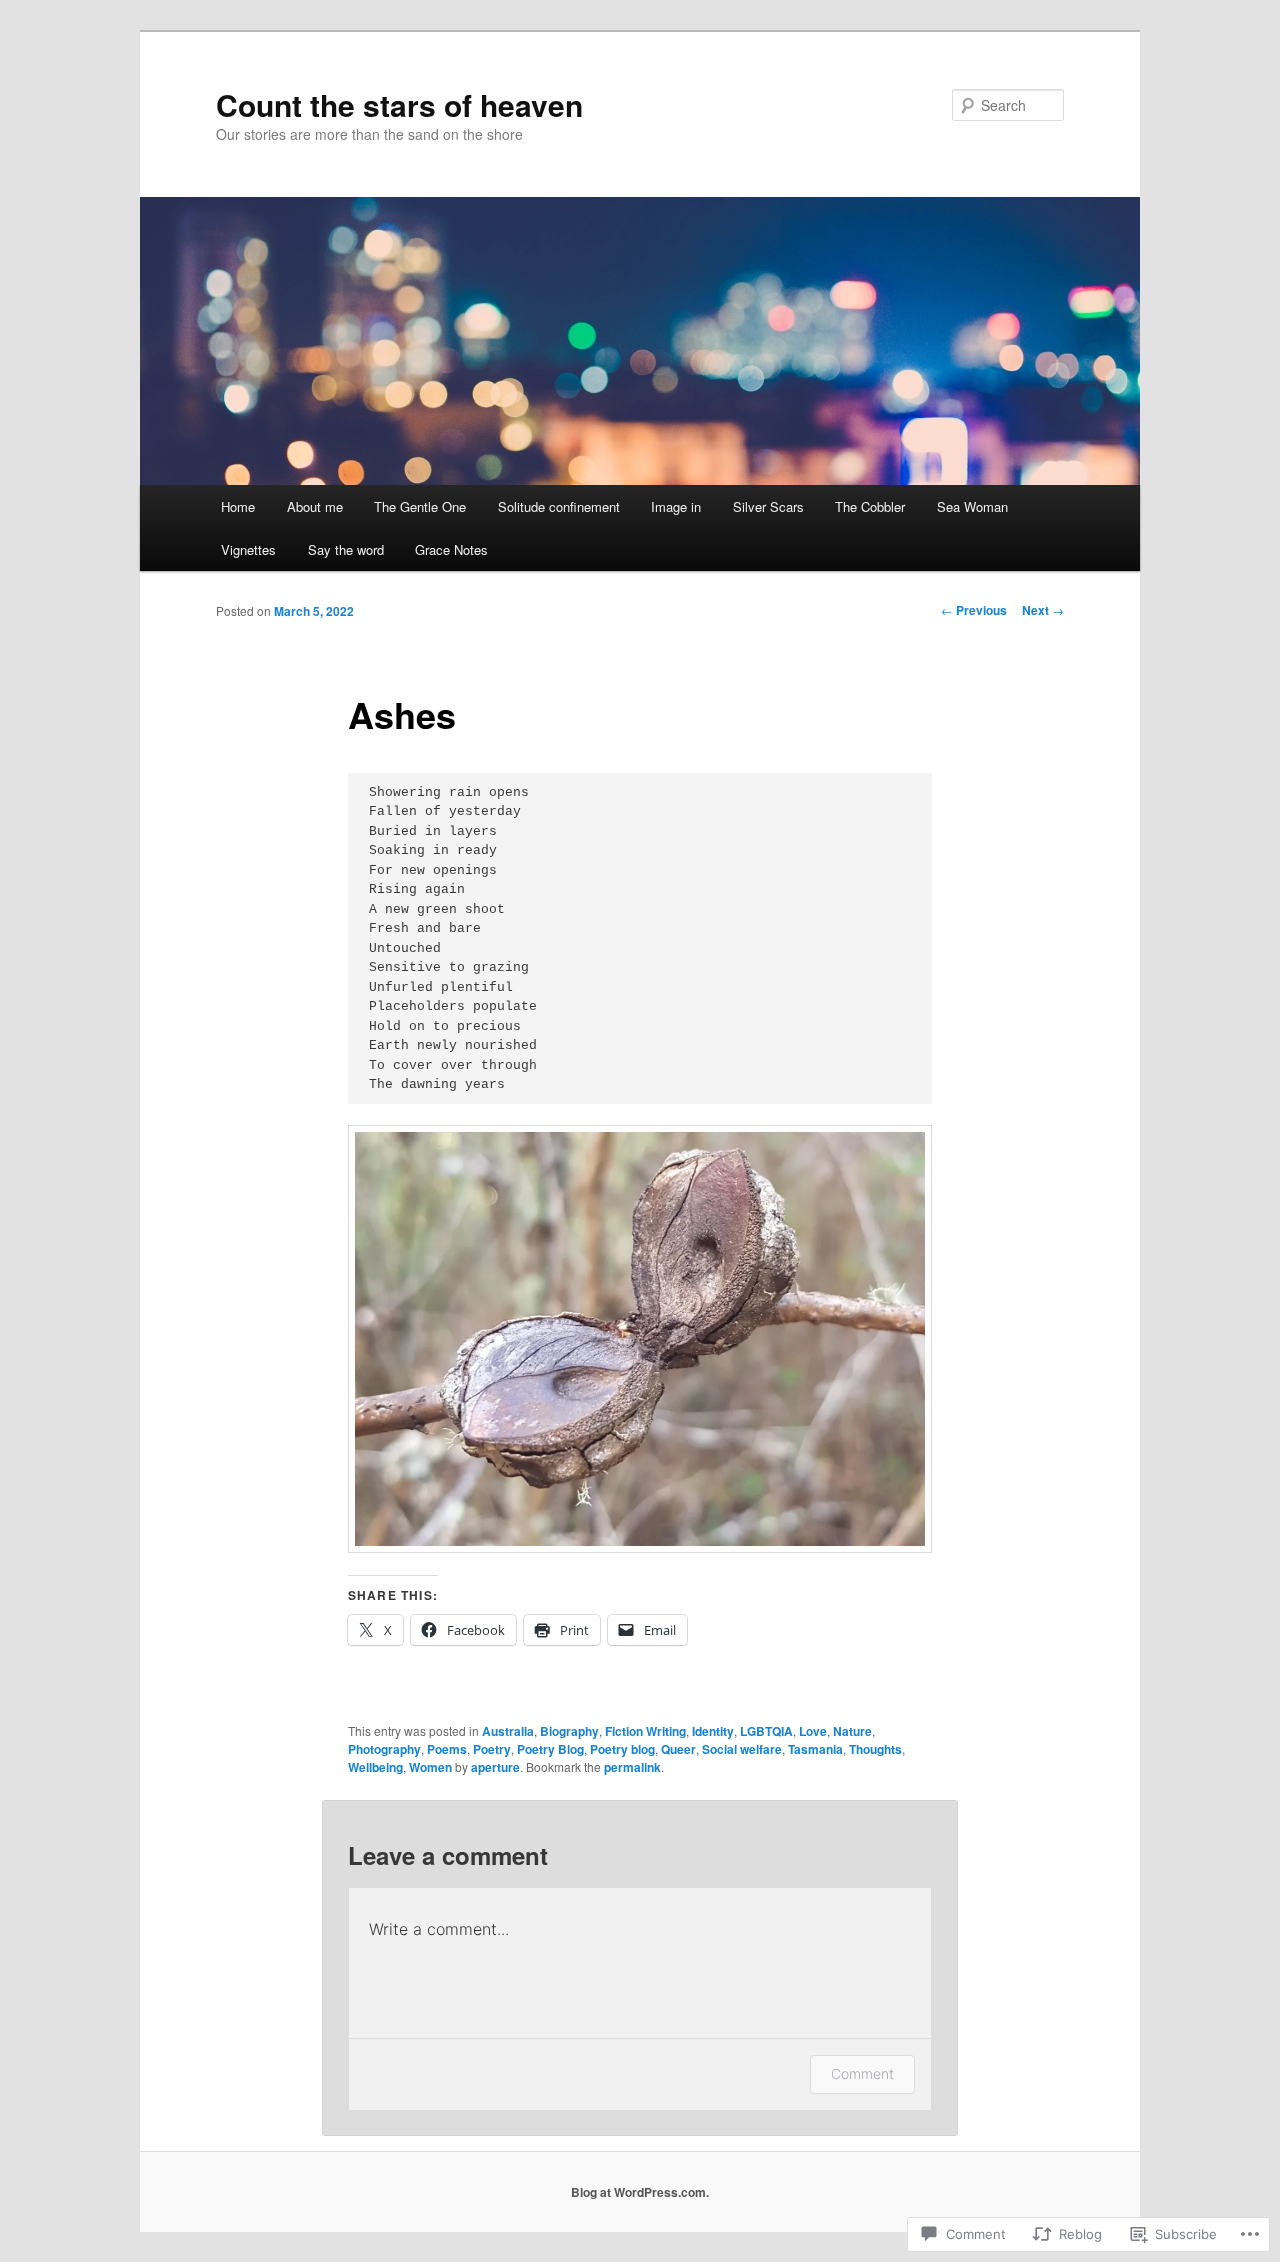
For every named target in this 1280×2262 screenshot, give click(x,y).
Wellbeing (375, 1767)
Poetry (492, 1749)
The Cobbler (870, 506)
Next (1043, 610)
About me (315, 506)
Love (813, 1731)
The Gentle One (420, 506)
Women (430, 1767)
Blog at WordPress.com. (640, 2192)
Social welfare (742, 1749)
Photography (384, 1749)
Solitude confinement (559, 506)
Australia (508, 1731)
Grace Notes (451, 549)
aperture (495, 1767)
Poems (447, 1749)
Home (238, 506)
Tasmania (815, 1749)
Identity (713, 1731)
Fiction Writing (645, 1731)
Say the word (346, 549)
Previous (974, 610)
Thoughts (875, 1749)
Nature (852, 1731)
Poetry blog (622, 1749)
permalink (632, 1767)
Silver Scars (768, 506)
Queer (678, 1749)
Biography (569, 1731)
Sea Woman (972, 506)
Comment (862, 2073)
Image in (676, 506)
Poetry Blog (550, 1749)
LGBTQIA (766, 1731)
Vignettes (248, 549)
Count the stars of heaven (399, 104)
